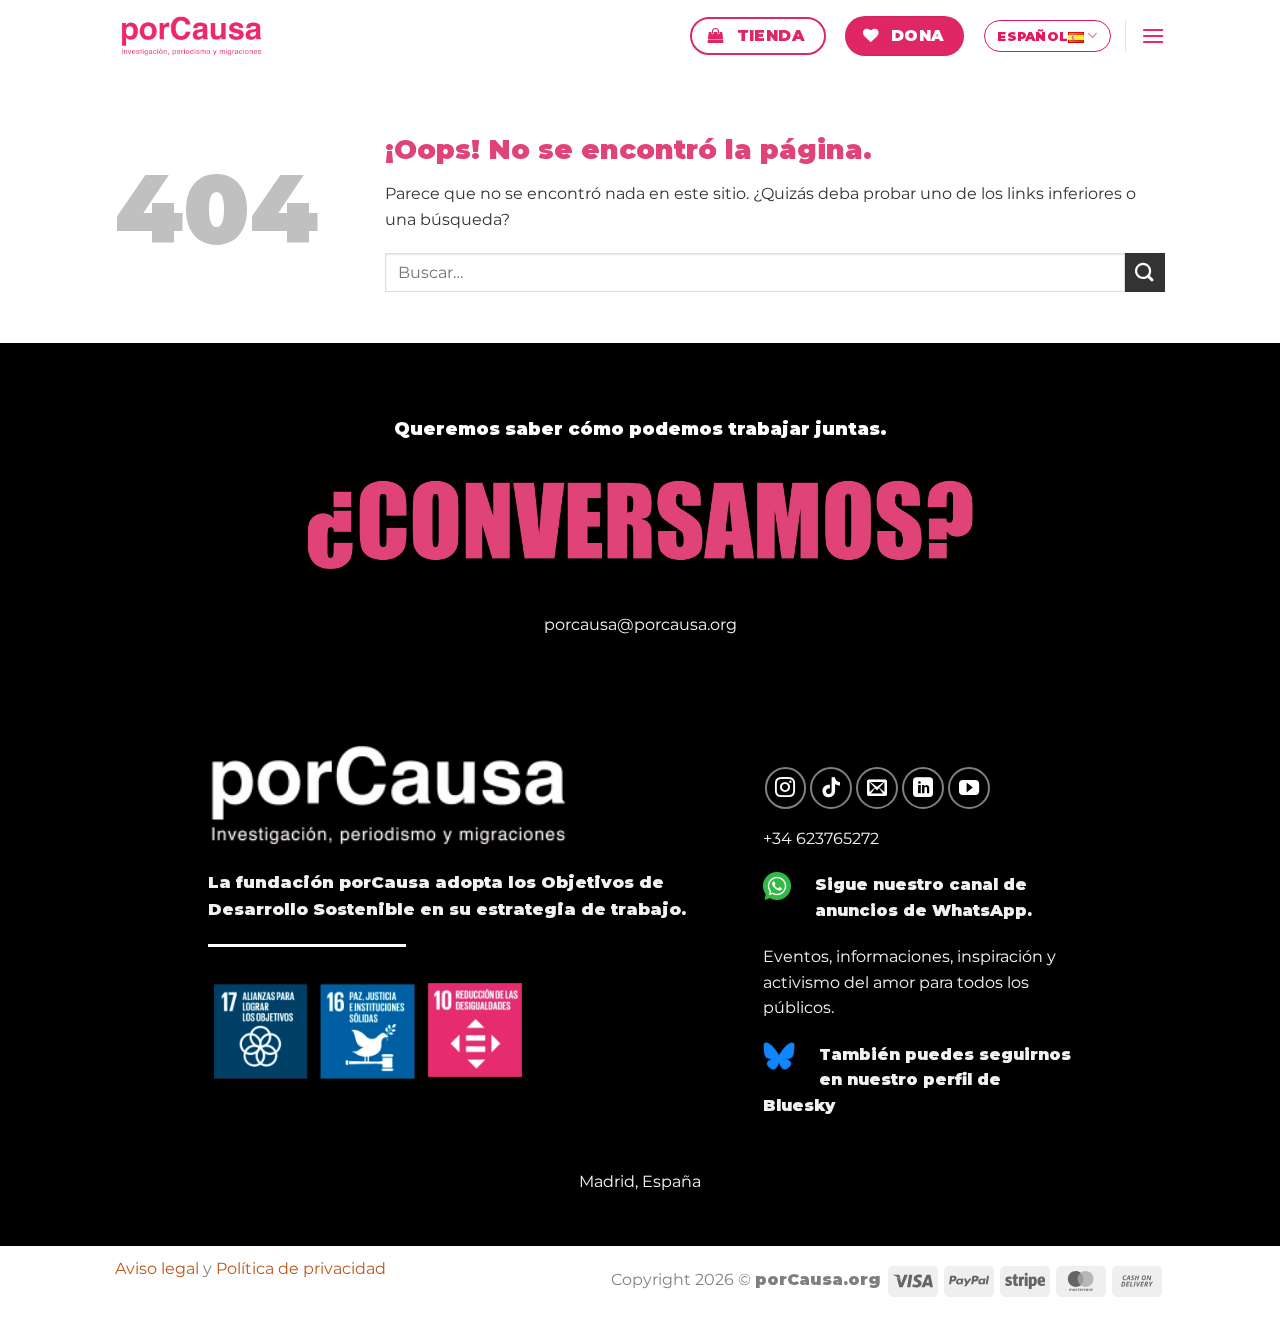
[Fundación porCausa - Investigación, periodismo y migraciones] (203, 36)
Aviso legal (157, 1268)
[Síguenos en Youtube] (969, 788)
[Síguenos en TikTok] (831, 788)
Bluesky (799, 1105)
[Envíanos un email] (877, 788)
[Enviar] (1145, 272)
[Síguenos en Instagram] (786, 788)
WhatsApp (979, 910)
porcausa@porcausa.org (640, 624)
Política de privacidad (301, 1268)
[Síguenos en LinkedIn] (923, 788)
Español (1032, 36)
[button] (1153, 35)
